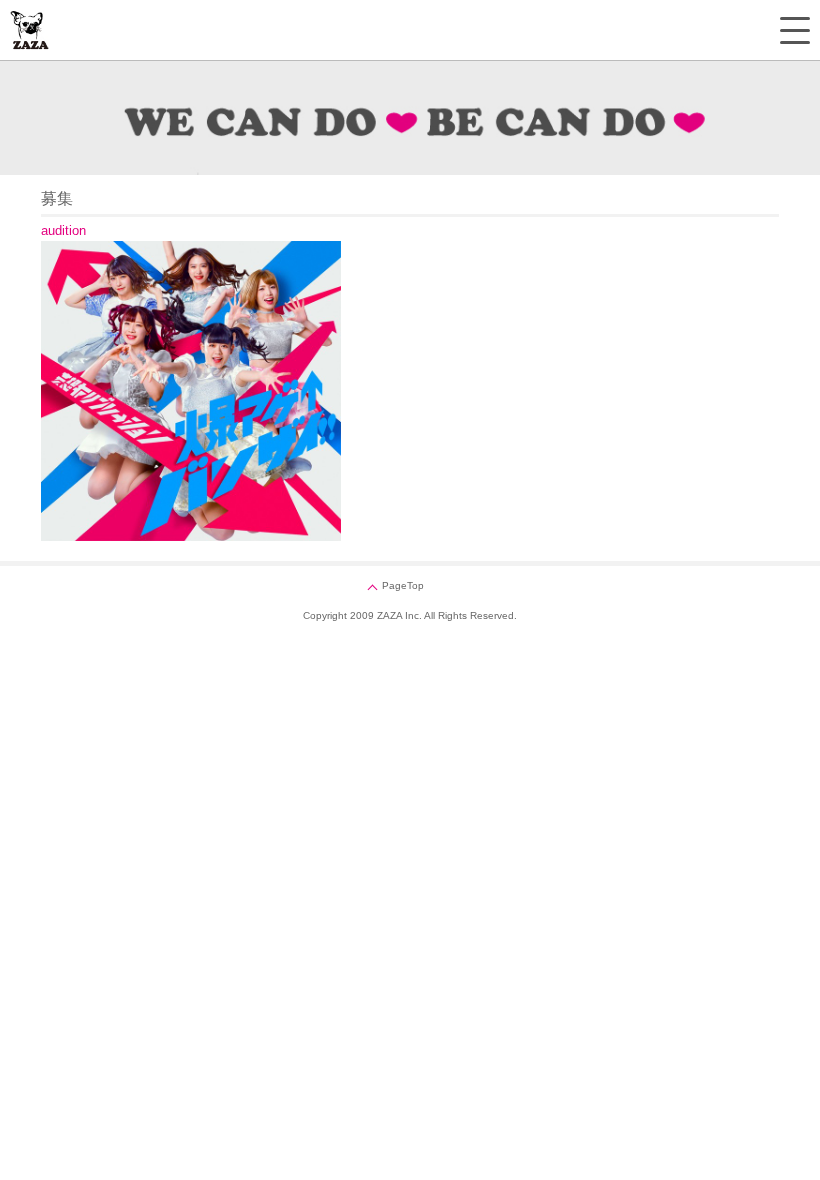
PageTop (403, 585)
